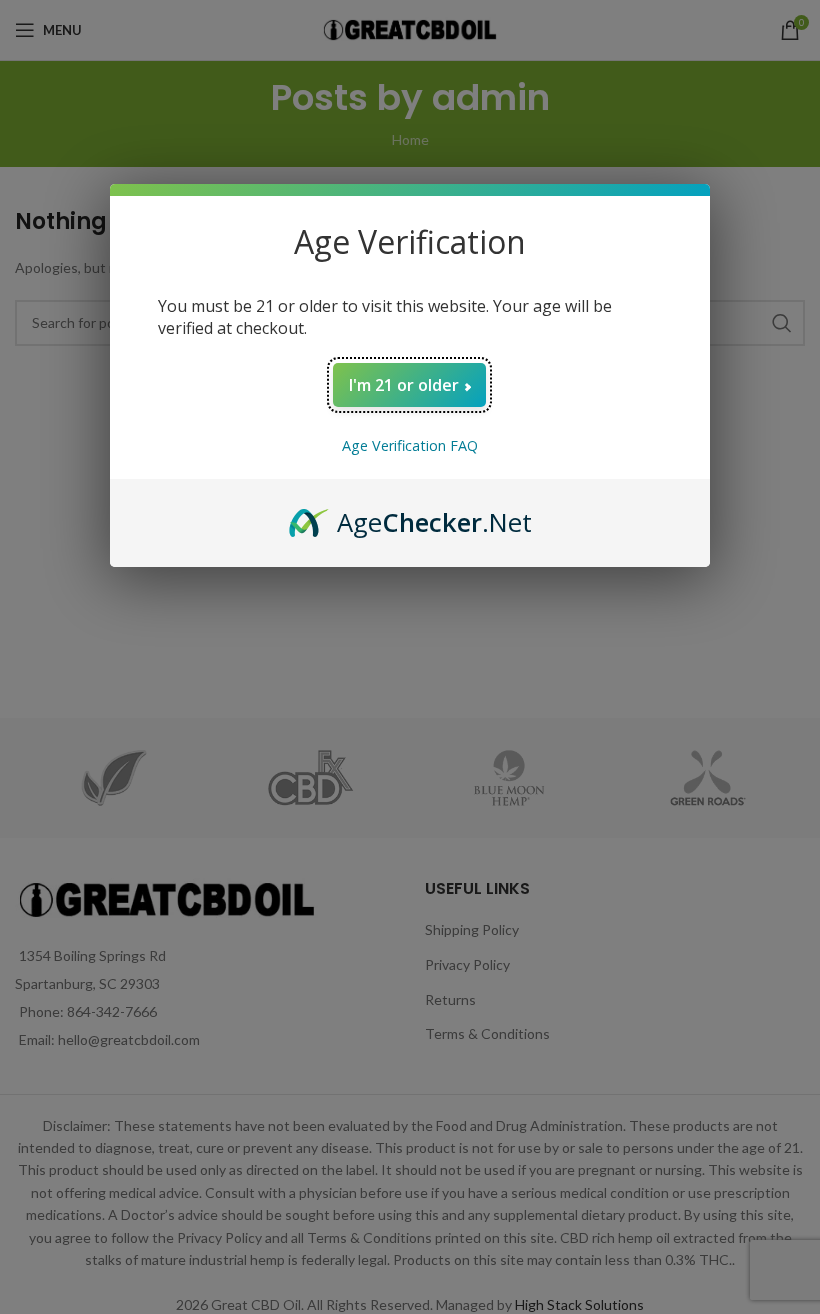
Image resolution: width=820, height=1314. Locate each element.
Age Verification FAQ (410, 445)
